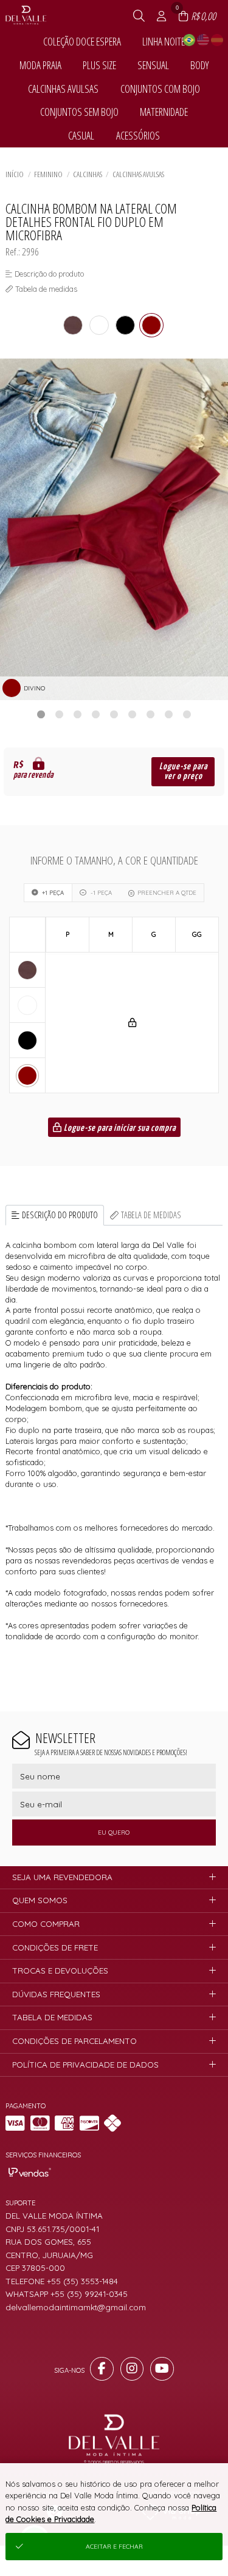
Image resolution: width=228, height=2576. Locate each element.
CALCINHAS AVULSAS (138, 174)
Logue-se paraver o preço (183, 771)
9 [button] (187, 714)
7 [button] (151, 714)
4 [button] (96, 714)
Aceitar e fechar (114, 2547)
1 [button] (41, 714)
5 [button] (114, 714)
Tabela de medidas (151, 1215)
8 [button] (169, 714)
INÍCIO (15, 174)
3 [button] (78, 714)
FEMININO (48, 174)
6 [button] (133, 714)
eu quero (114, 1833)
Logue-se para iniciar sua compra (119, 1128)
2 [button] (60, 714)
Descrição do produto (60, 1215)
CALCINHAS (88, 174)
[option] (114, 529)
